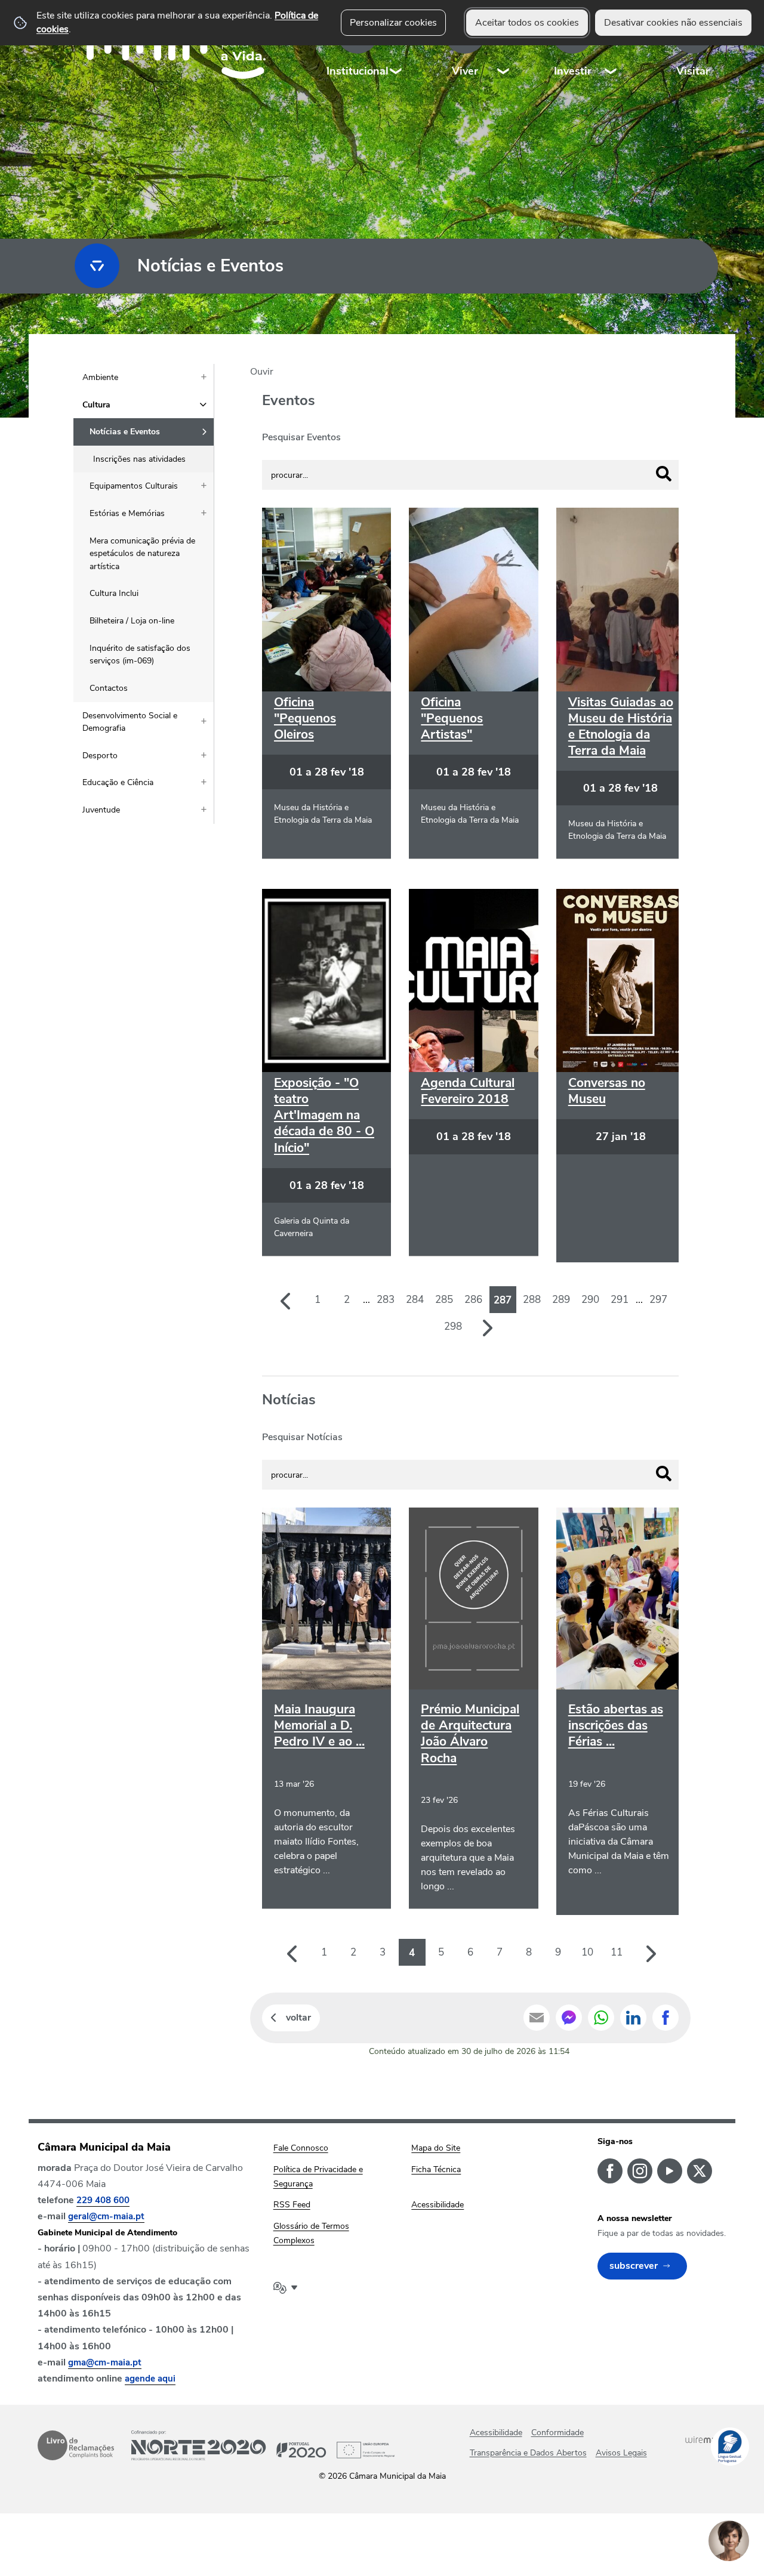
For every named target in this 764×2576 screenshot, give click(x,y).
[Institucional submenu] (396, 47)
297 (658, 1300)
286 (473, 1300)
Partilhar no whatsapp (601, 2018)
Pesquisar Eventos (301, 437)
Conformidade (557, 2433)
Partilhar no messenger (569, 2018)
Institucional (358, 71)
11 (617, 1952)
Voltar (298, 2018)
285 (444, 1300)
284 (415, 1300)
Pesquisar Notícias (302, 1437)
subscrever (634, 2266)
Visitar (693, 71)
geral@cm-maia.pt (106, 2216)
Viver (465, 71)
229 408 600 (103, 2200)
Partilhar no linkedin (633, 2018)
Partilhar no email (537, 2018)
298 (453, 1326)
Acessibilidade (496, 2433)
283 (386, 1300)
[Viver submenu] (504, 47)
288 (532, 1300)
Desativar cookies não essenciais (673, 23)
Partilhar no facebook (666, 2018)
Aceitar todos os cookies (527, 23)
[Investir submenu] (611, 47)
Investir (573, 71)
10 (587, 1952)
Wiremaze (706, 2440)
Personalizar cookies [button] (393, 23)
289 (561, 1300)
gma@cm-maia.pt (105, 2362)
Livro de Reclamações (76, 2445)
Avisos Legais (621, 2453)
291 (620, 1300)
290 (590, 1300)
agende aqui (150, 2379)
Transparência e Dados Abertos (528, 2453)
